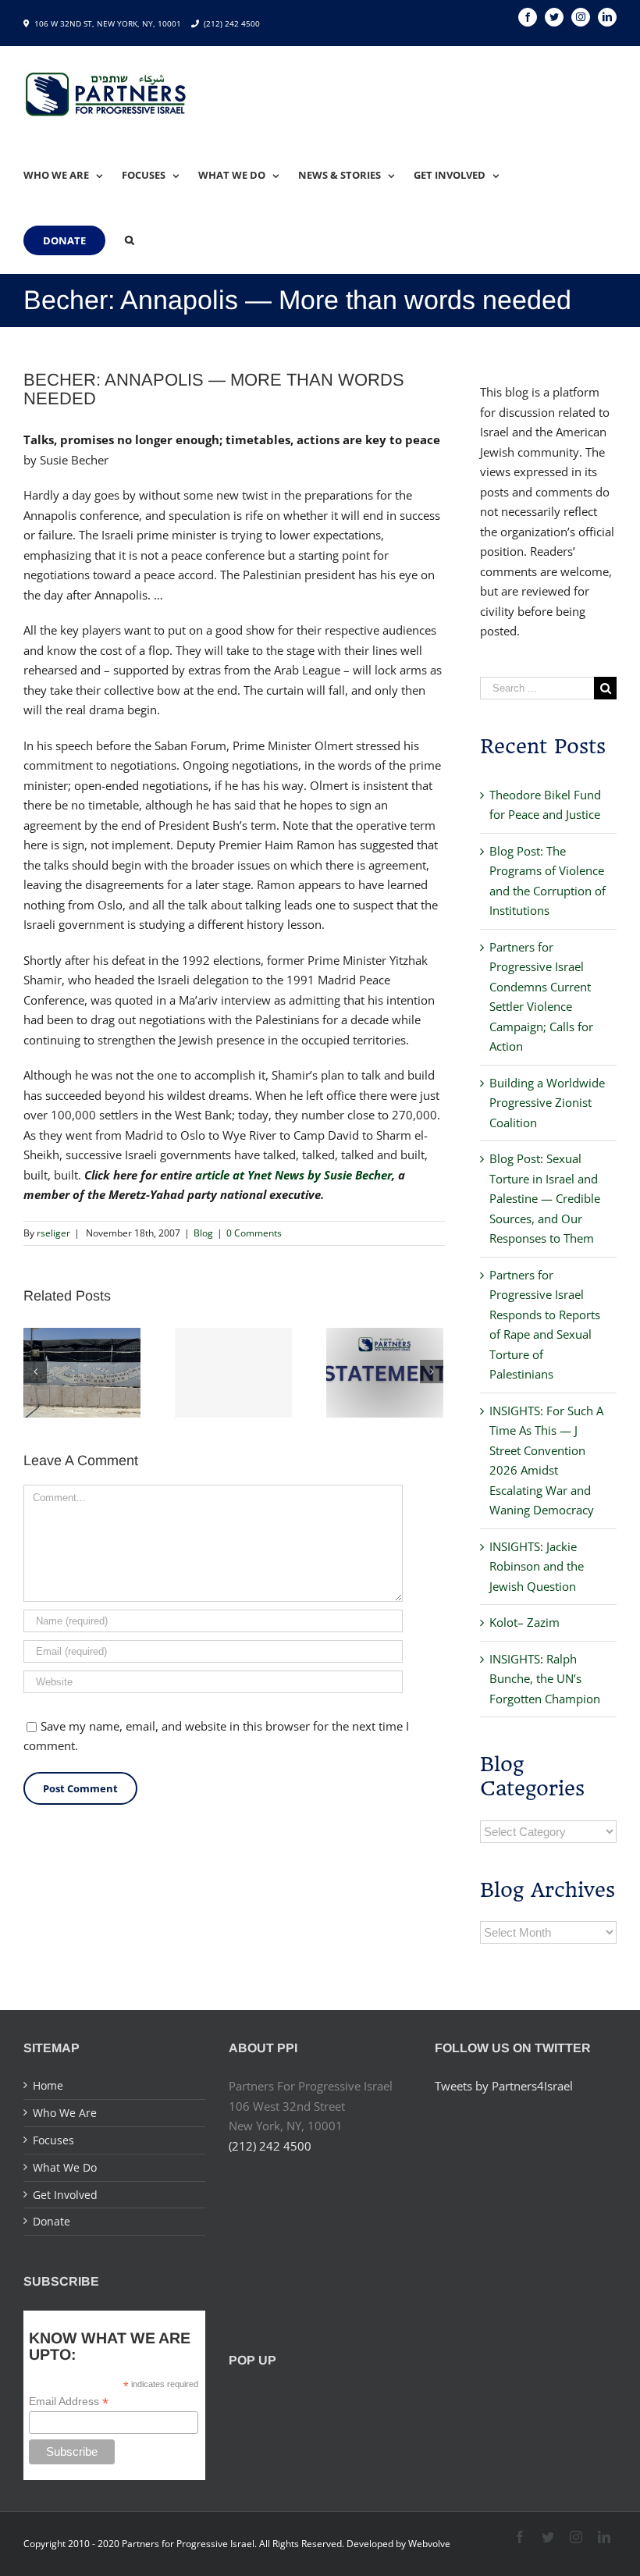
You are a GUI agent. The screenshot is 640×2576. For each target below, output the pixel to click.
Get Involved (65, 2195)
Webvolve (429, 2544)
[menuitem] (73, 175)
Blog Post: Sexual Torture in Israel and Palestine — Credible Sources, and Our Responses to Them (545, 1198)
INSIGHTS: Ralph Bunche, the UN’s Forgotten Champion (545, 1679)
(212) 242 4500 (232, 23)
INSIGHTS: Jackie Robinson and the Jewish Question (537, 1566)
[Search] (130, 240)
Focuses (53, 2140)
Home (48, 2085)
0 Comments (254, 1233)
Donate (52, 2221)
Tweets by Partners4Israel (504, 2086)
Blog (203, 1233)
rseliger (53, 1233)
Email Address (69, 2402)
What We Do (65, 2167)
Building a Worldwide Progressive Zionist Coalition (547, 1103)
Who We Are (65, 2113)
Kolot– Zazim (524, 1622)
